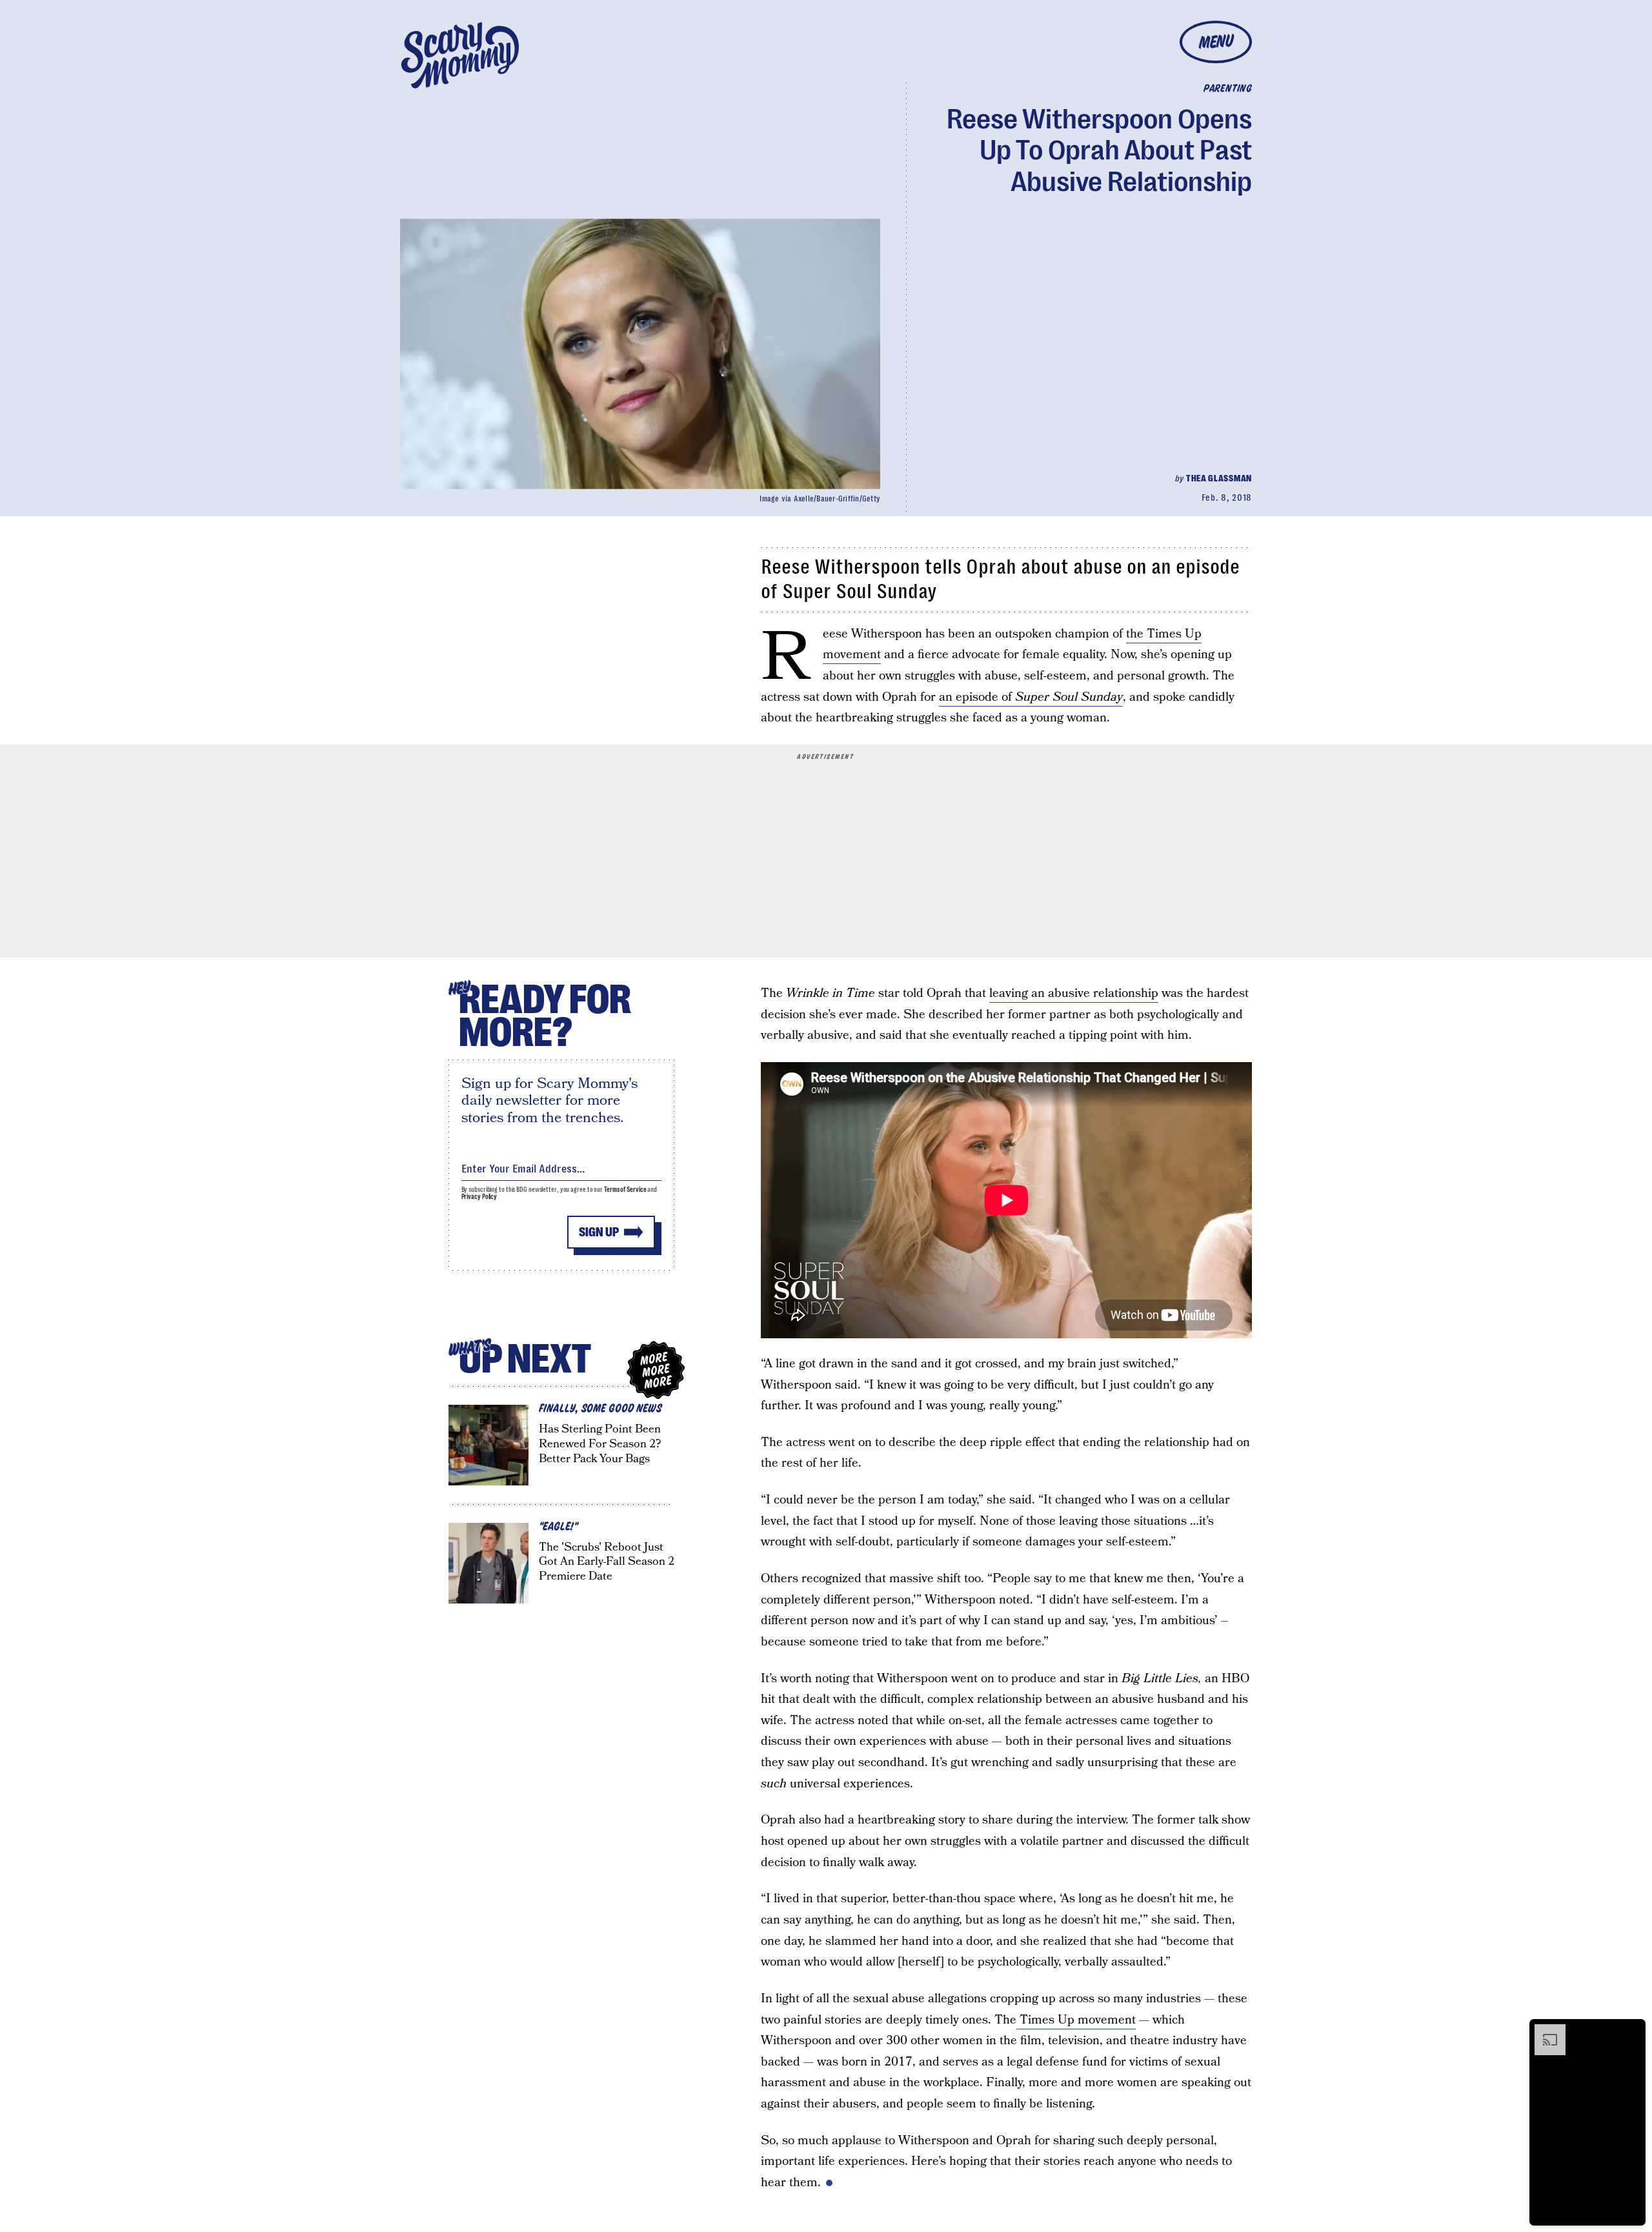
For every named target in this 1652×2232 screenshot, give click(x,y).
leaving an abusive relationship (1074, 993)
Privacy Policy (479, 1197)
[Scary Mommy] (460, 55)
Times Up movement (1076, 2020)
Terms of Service (625, 1190)
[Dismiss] (1631, 2031)
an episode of (1031, 697)
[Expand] (1544, 2031)
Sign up (599, 1232)
